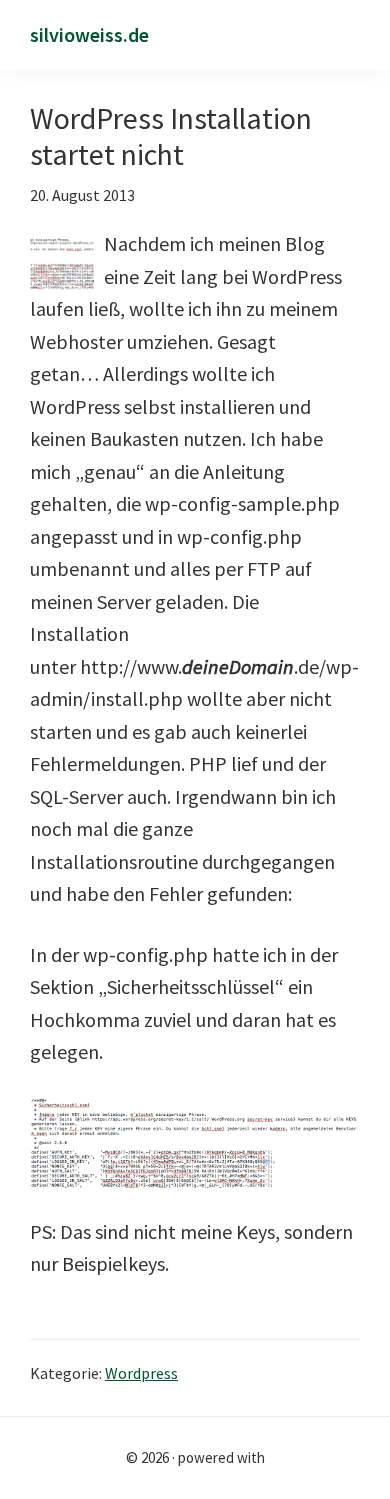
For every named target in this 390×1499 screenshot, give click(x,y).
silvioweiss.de (89, 34)
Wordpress (141, 1373)
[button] (352, 36)
